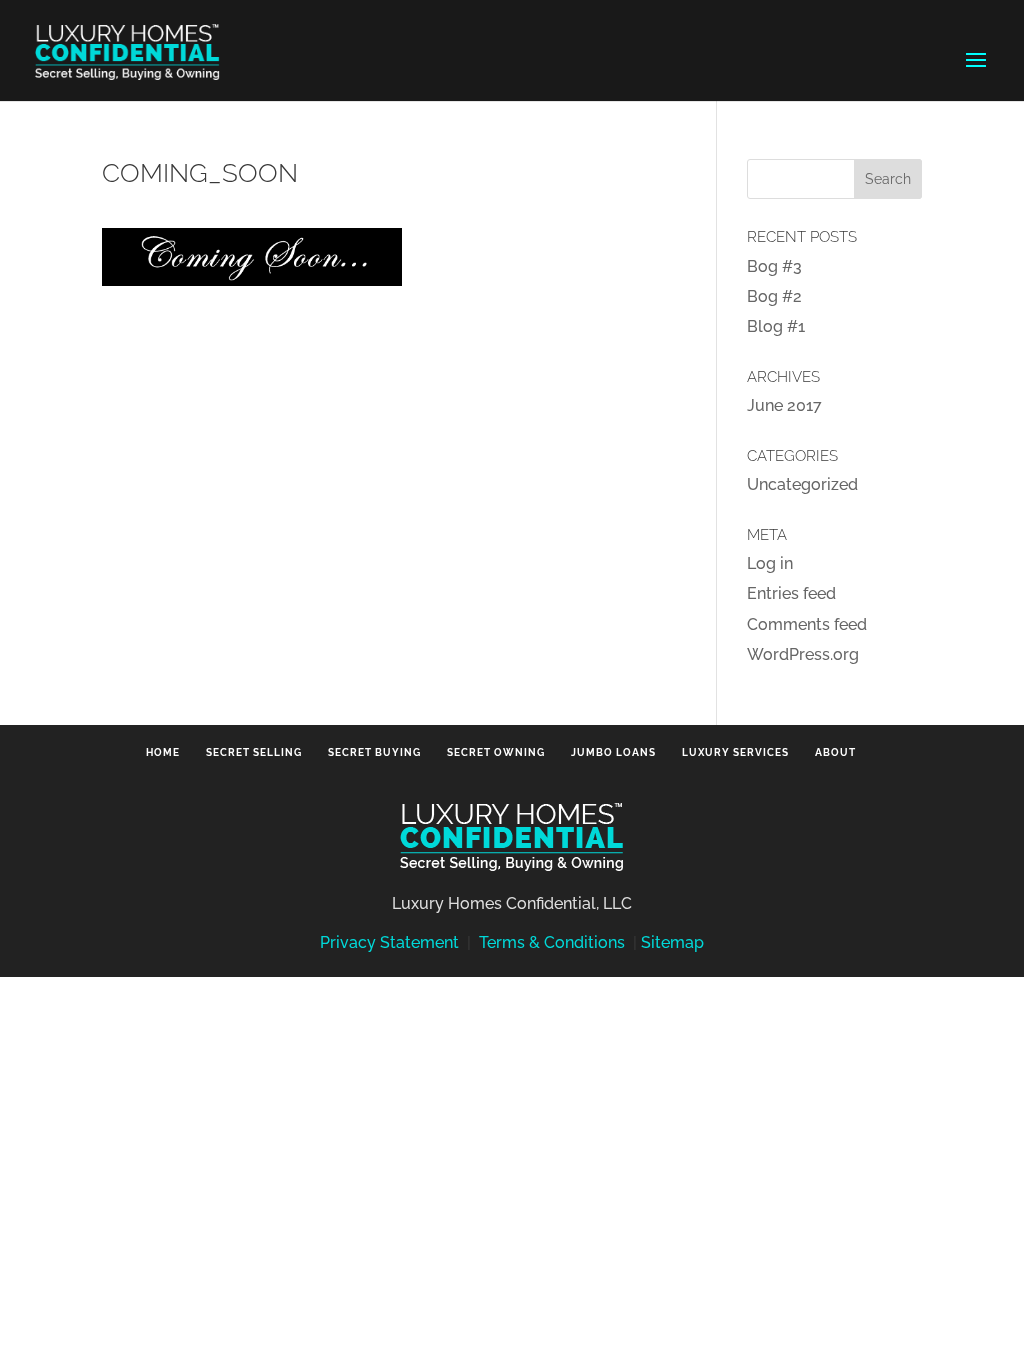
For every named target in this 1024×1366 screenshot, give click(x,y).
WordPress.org (803, 654)
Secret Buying (374, 752)
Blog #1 (776, 326)
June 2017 (784, 405)
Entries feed (791, 593)
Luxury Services (735, 752)
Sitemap (672, 942)
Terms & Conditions (552, 942)
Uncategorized (802, 484)
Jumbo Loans (613, 752)
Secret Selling (254, 752)
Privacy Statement (389, 942)
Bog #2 (774, 296)
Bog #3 (774, 266)
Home (163, 752)
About (835, 752)
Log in (770, 563)
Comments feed (807, 624)
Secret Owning (496, 752)
